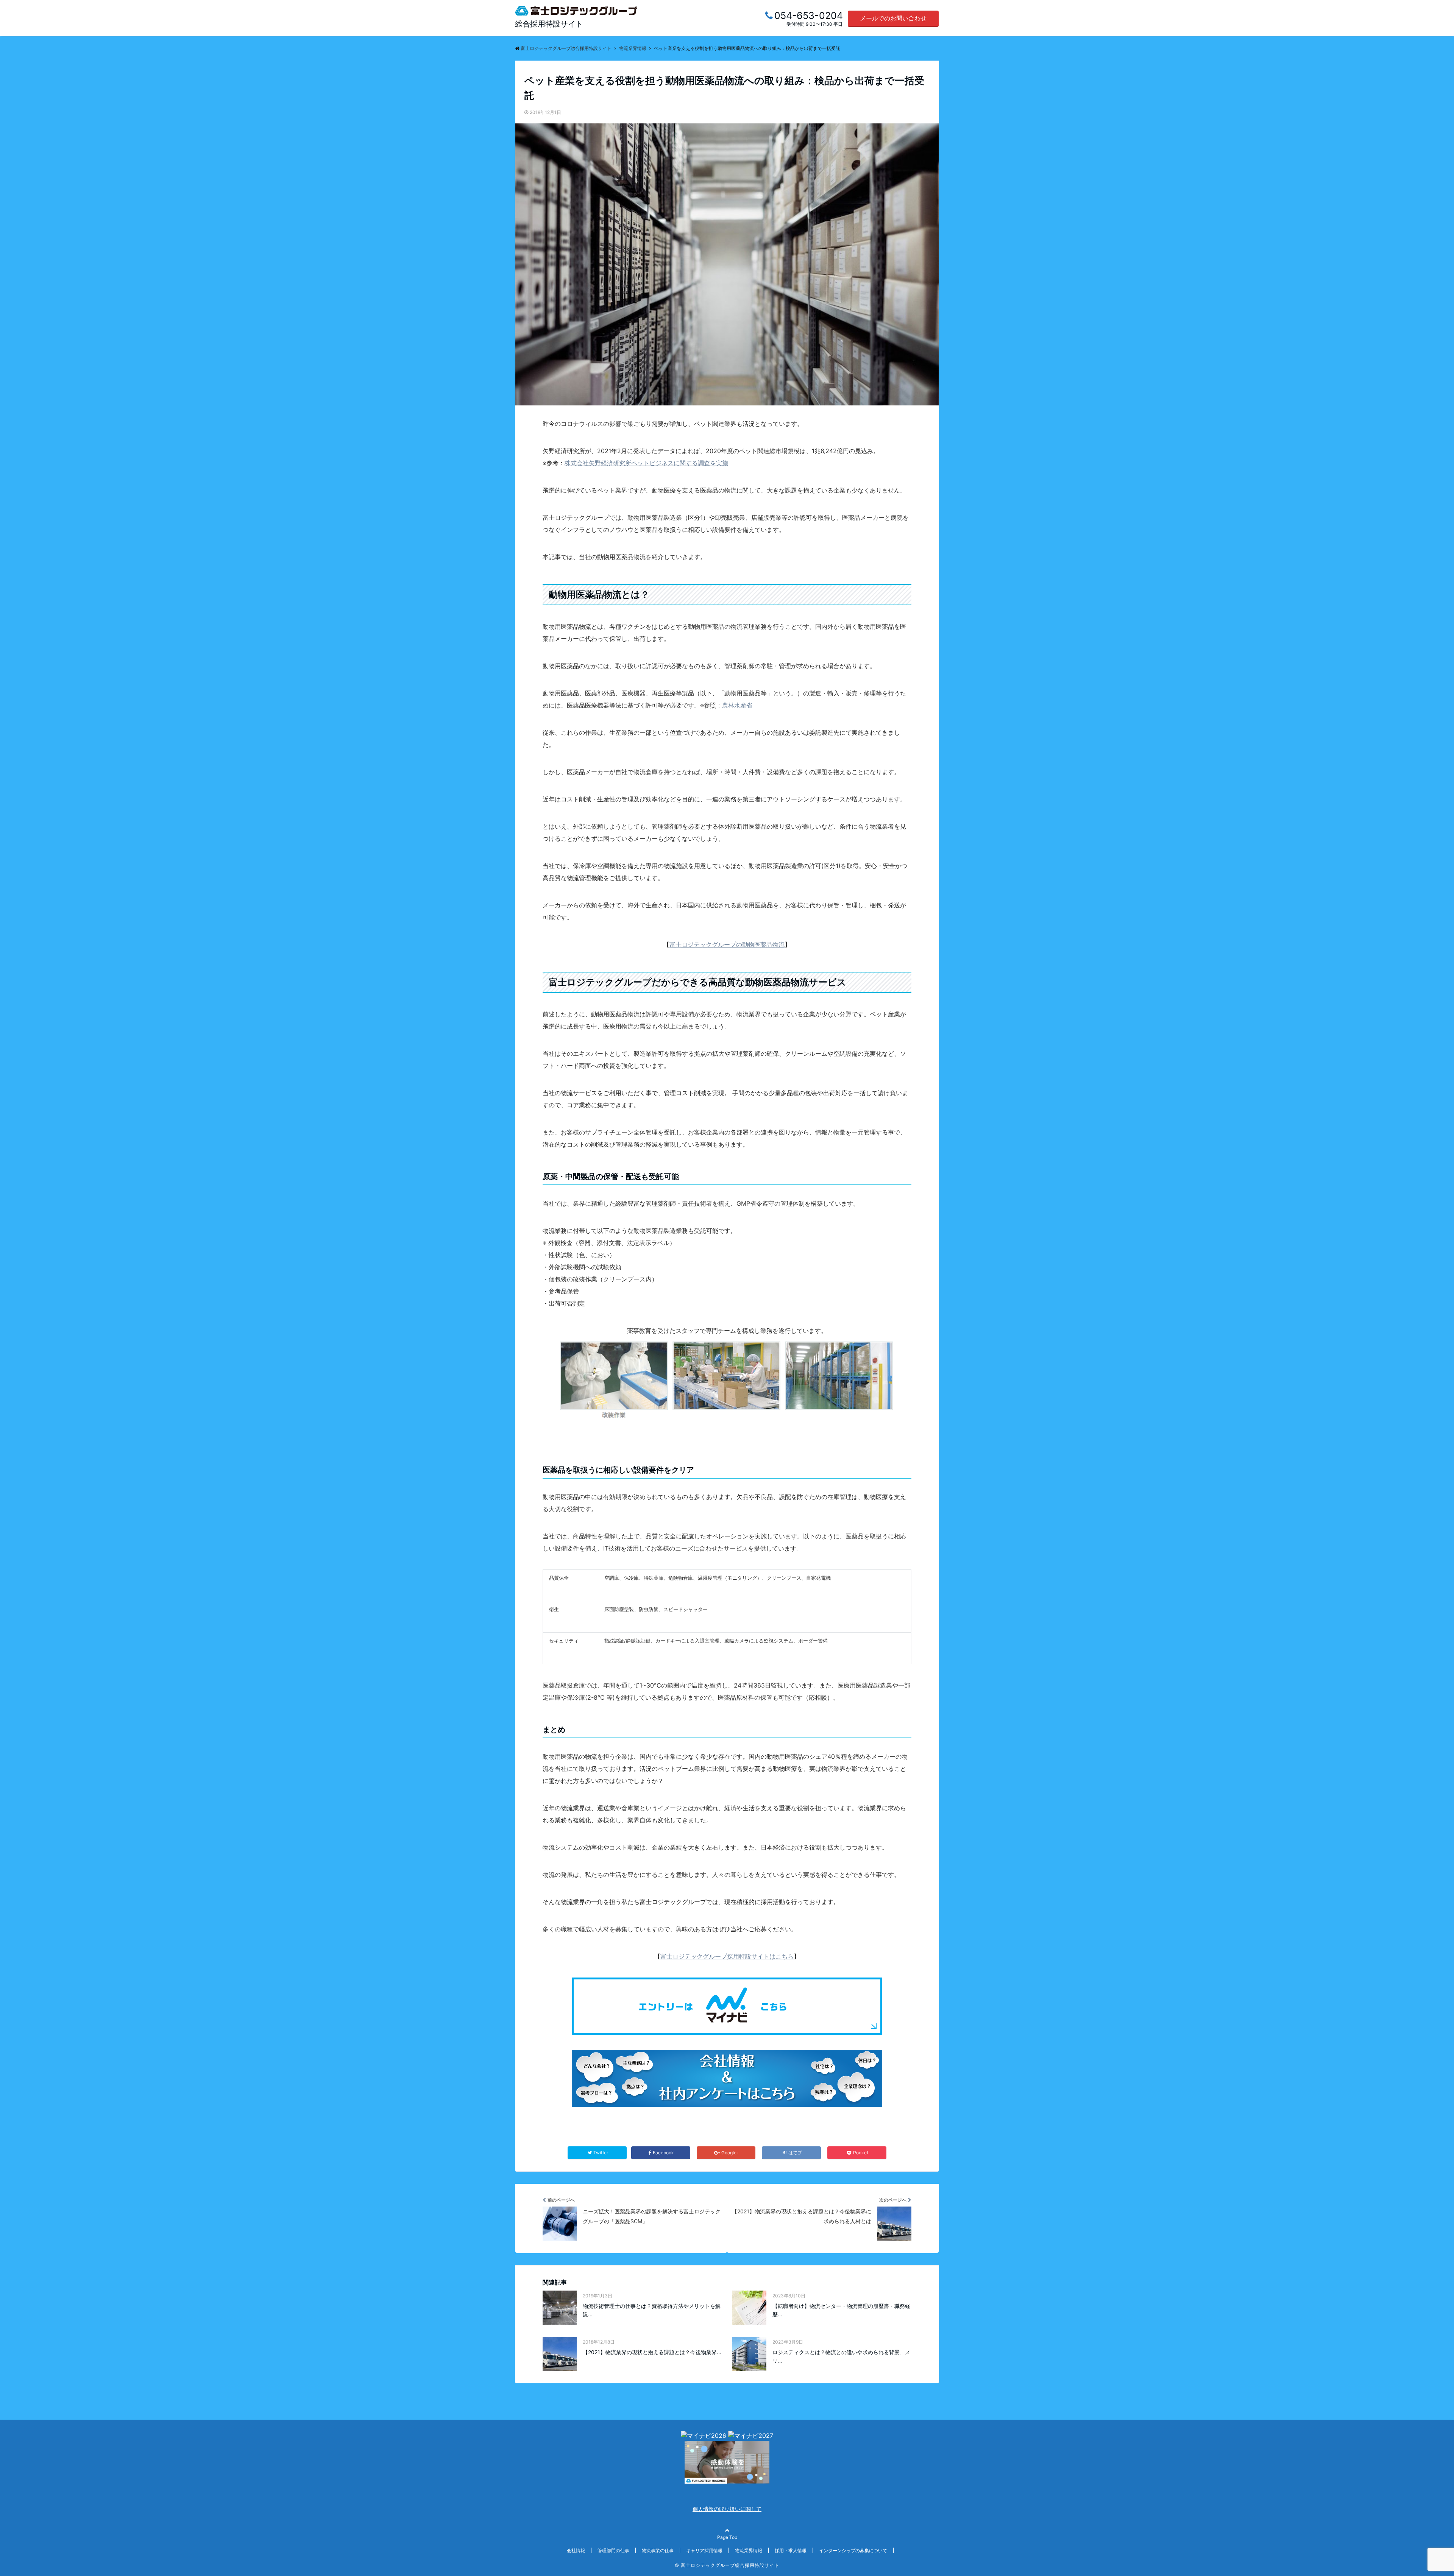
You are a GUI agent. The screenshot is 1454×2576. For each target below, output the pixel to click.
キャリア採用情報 (704, 2550)
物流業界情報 (749, 2550)
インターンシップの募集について (853, 2550)
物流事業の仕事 (658, 2550)
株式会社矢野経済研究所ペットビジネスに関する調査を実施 (646, 463)
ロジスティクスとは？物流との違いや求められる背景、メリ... (841, 2356)
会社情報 (576, 2550)
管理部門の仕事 (613, 2550)
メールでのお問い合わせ (893, 18)
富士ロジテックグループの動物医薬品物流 (727, 944)
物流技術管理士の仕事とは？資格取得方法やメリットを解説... (652, 2310)
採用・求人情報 (791, 2550)
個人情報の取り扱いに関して (727, 2509)
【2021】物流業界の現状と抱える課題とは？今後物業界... (652, 2352)
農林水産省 (737, 705)
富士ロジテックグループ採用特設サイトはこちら (727, 1956)
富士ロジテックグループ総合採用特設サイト (730, 2565)
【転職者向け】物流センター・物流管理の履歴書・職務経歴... (841, 2310)
